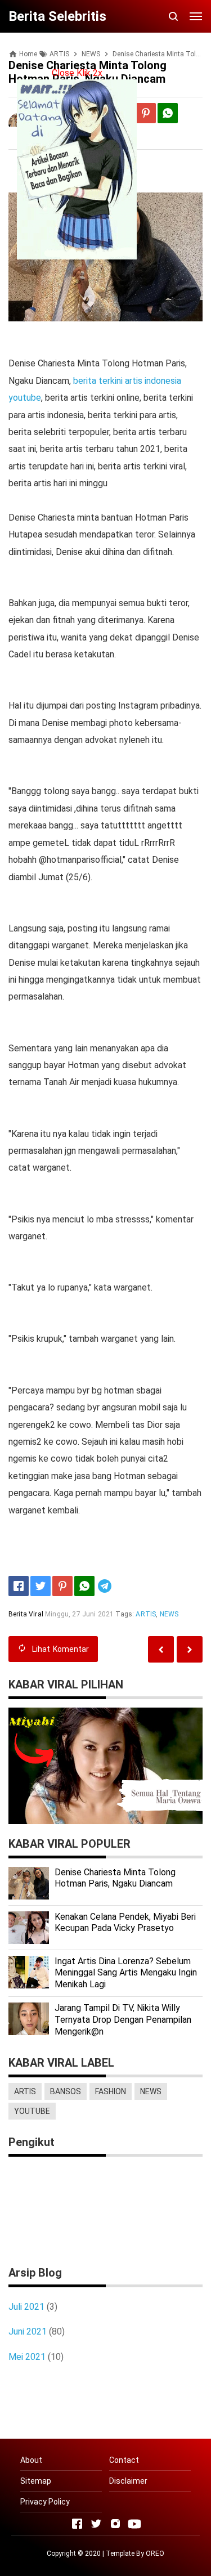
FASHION (111, 2091)
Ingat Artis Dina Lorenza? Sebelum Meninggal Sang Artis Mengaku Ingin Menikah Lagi (126, 1973)
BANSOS (66, 2091)
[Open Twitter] (96, 2524)
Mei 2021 (27, 2357)
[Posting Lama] (161, 1649)
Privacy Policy (45, 2502)
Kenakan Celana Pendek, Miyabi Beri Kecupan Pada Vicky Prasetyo (125, 1923)
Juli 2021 (26, 2307)
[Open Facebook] (77, 2524)
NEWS (169, 1614)
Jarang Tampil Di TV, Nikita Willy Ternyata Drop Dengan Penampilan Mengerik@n (123, 2020)
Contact (124, 2460)
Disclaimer (128, 2481)
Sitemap (36, 2481)
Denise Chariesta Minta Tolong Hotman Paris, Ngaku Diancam (115, 1878)
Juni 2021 (28, 2331)
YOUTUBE (32, 2111)
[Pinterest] (146, 113)
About (31, 2460)
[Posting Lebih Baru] (190, 1649)
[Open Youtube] (134, 2524)
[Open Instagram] (115, 2524)
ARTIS (146, 1614)
